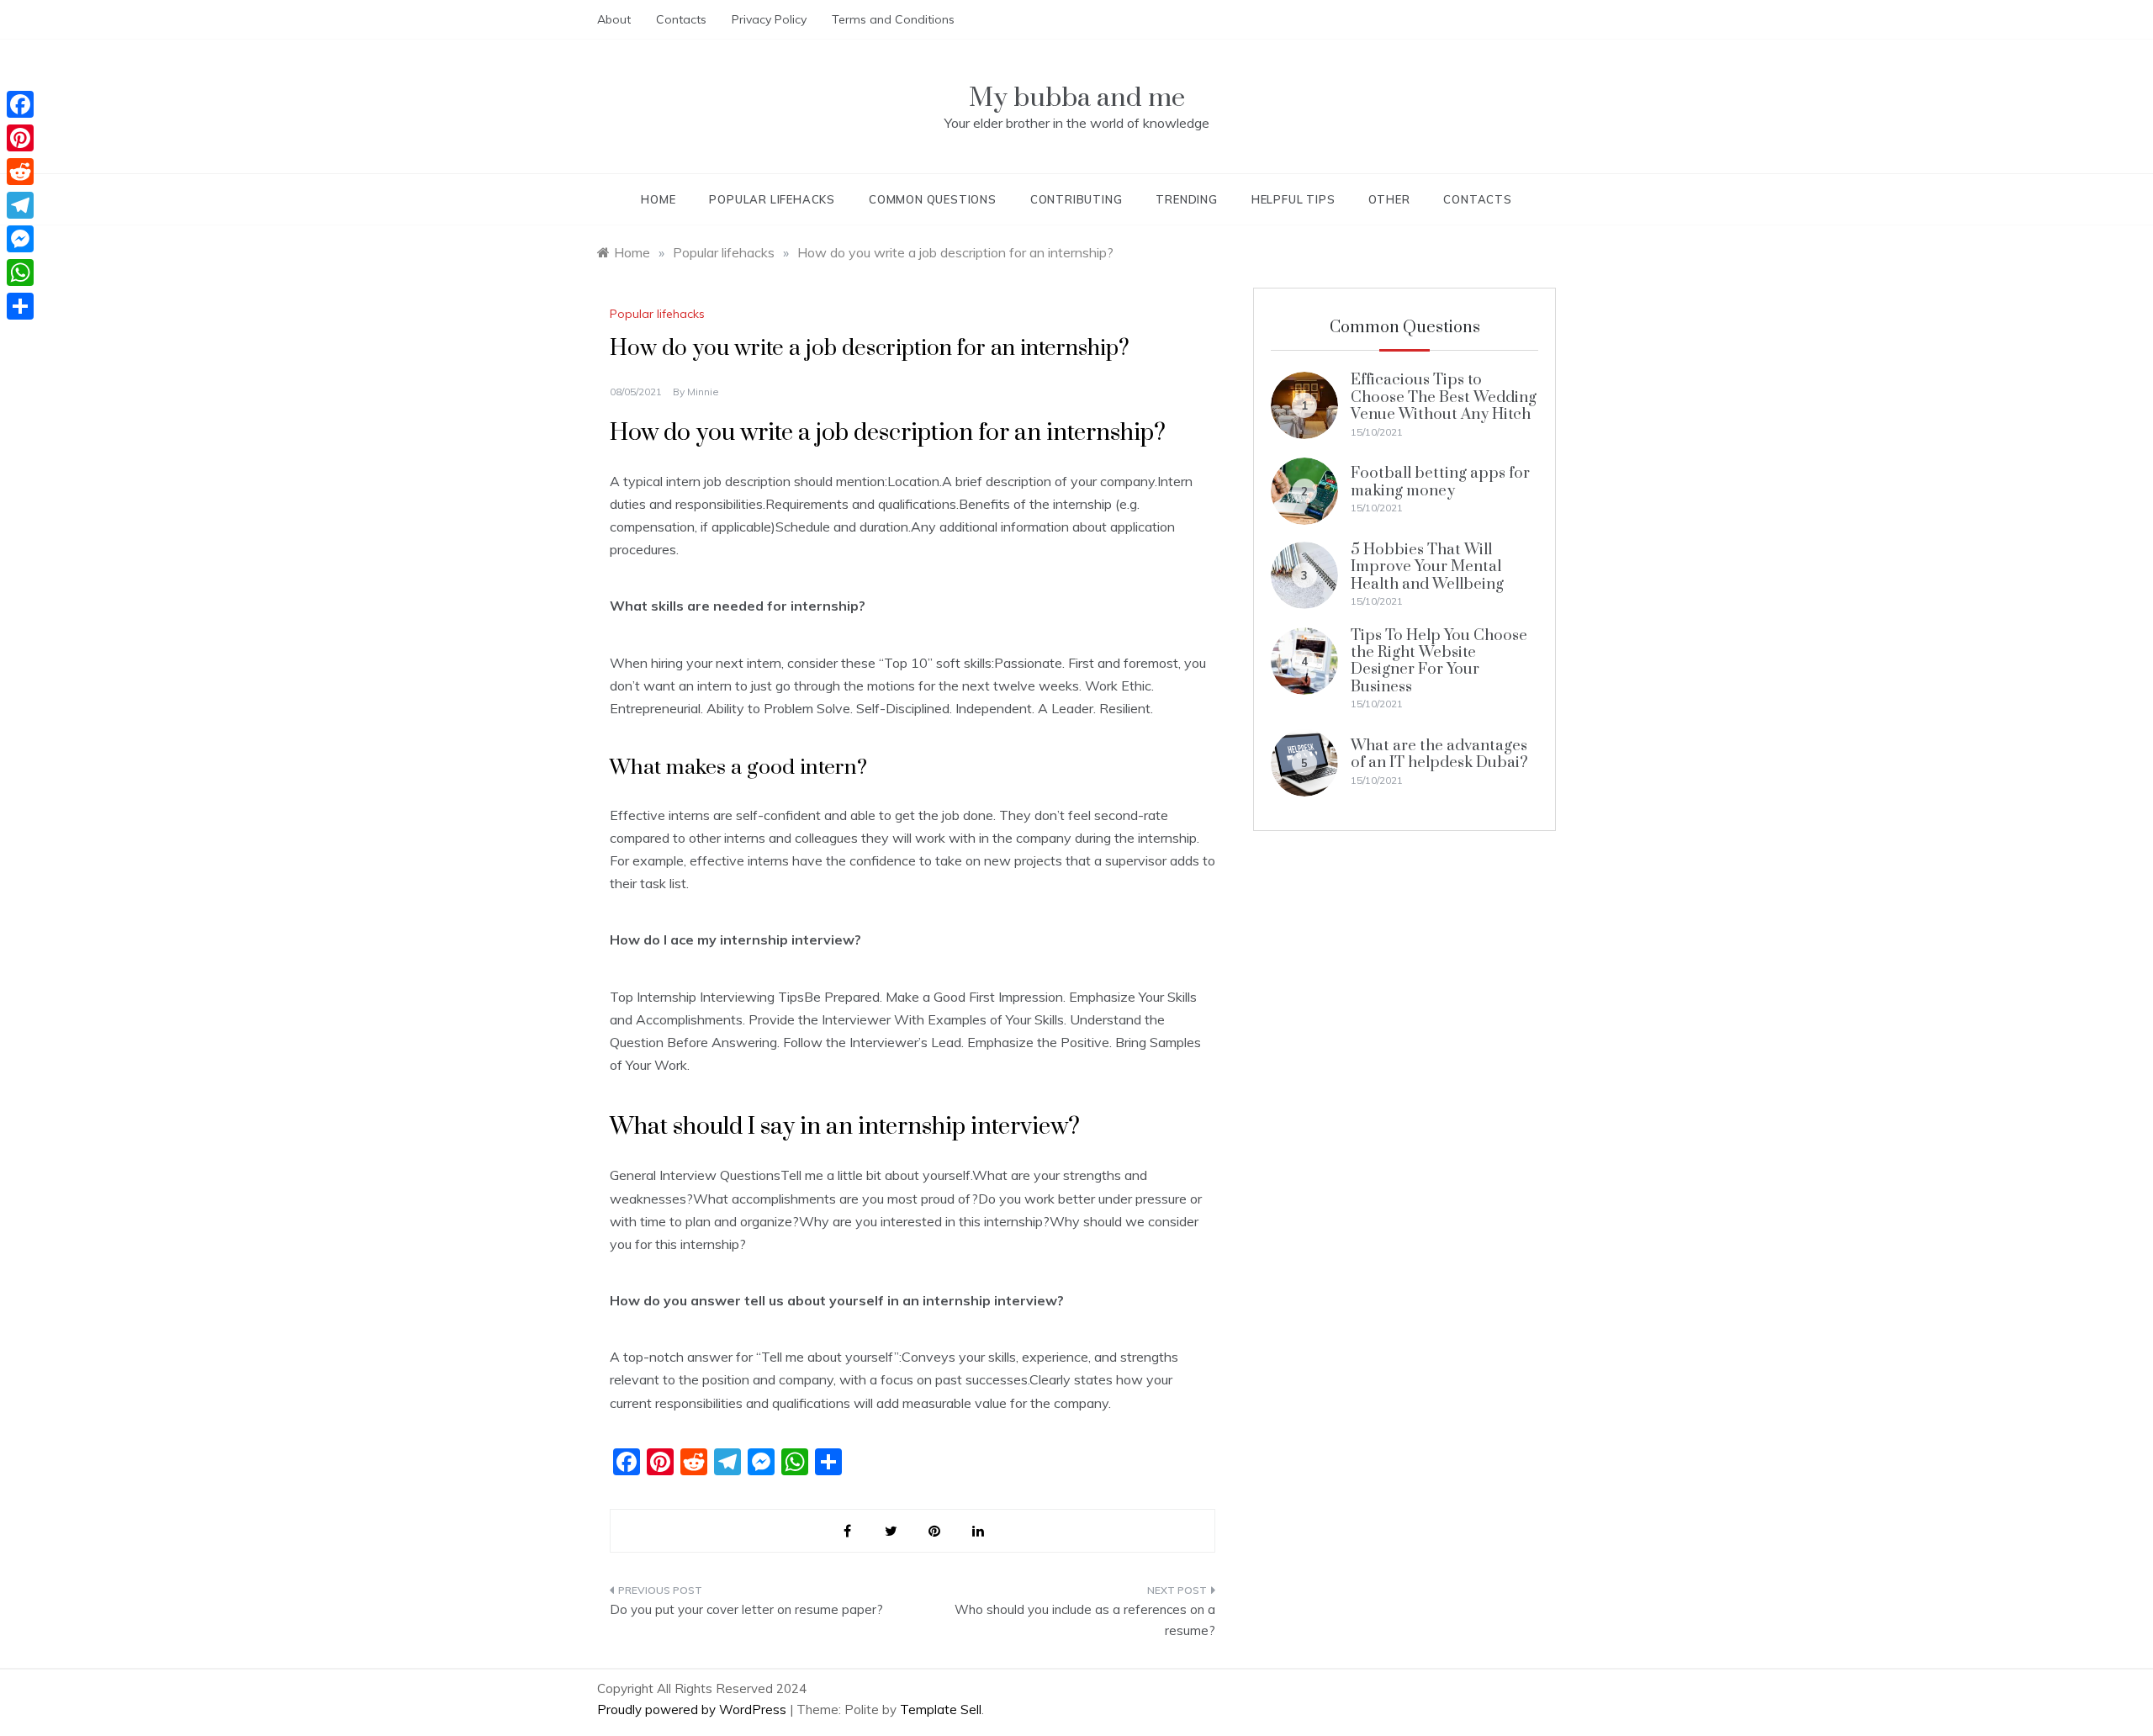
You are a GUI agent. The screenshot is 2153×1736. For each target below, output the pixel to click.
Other (1389, 199)
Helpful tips (1293, 199)
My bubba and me (1077, 98)
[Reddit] (20, 172)
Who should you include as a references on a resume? (1085, 1620)
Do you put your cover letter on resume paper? (746, 1609)
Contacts (681, 19)
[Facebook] (20, 104)
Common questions (933, 199)
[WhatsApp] (20, 273)
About (614, 19)
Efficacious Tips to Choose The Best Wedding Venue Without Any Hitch (1444, 397)
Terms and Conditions (893, 19)
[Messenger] (20, 239)
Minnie (703, 392)
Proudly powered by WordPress (693, 1710)
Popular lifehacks (772, 199)
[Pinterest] (20, 138)
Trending (1186, 199)
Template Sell (941, 1710)
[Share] (20, 306)
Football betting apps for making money (1440, 482)
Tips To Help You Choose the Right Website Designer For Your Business (1439, 661)
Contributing (1076, 199)
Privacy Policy (769, 19)
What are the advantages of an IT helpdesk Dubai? (1439, 754)
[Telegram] (20, 205)
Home (658, 199)
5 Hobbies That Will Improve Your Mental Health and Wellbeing (1427, 567)
